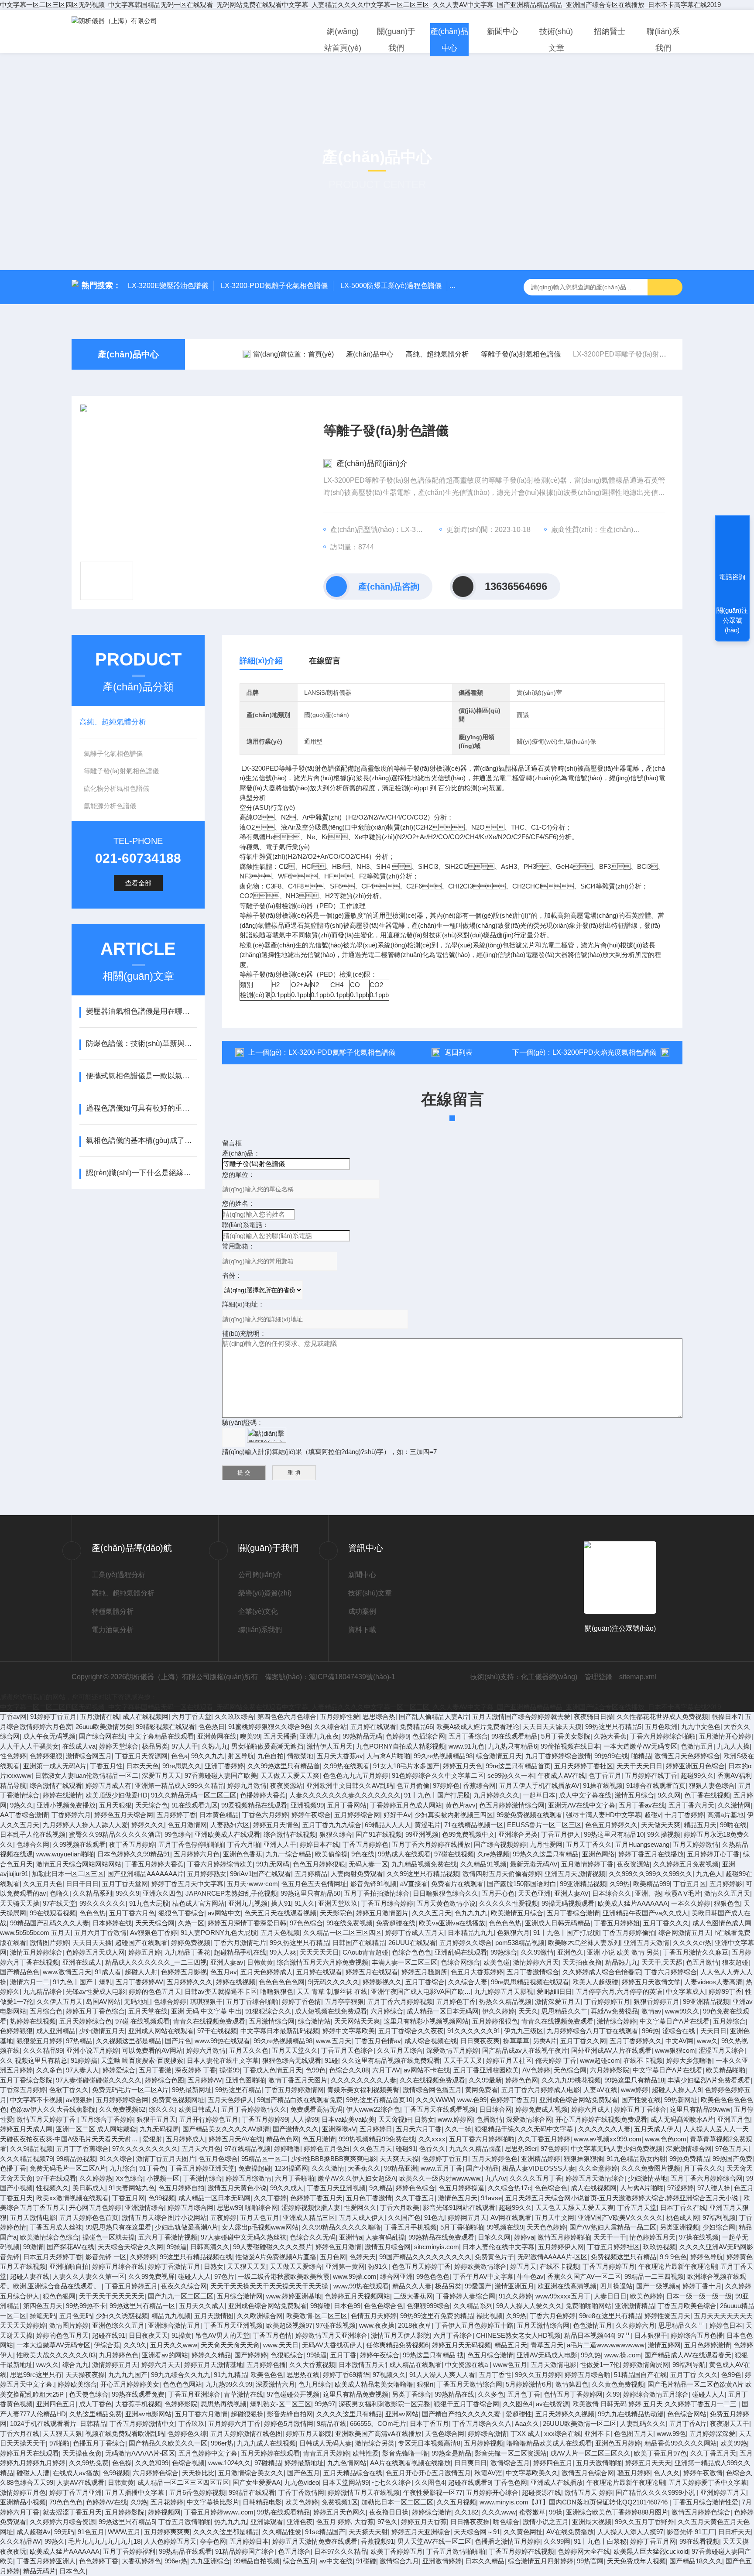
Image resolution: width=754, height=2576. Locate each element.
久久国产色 (404, 2218)
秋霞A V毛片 (683, 1893)
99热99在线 (611, 1756)
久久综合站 (331, 1727)
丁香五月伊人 (561, 1834)
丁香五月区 (690, 1884)
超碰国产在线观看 (141, 1943)
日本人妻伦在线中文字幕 (223, 2060)
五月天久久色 (249, 2050)
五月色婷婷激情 (707, 2345)
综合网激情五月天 (685, 1933)
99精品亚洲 (401, 2168)
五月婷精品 (311, 1874)
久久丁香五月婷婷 (544, 2139)
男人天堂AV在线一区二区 (434, 2541)
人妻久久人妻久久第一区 (89, 2276)
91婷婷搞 (84, 2060)
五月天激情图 (214, 2316)
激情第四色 (572, 2384)
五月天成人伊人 (657, 2129)
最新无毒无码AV (534, 1864)
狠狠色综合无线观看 (292, 2060)
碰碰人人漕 (33, 2473)
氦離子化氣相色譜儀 (113, 753)
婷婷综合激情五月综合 (656, 2394)
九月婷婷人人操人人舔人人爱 (85, 1825)
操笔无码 (43, 2316)
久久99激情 (537, 1952)
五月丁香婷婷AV (139, 1982)
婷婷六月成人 (591, 2109)
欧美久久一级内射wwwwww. (440, 2178)
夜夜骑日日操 (593, 1717)
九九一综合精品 (289, 1854)
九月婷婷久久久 (496, 1795)
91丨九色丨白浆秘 (600, 2541)
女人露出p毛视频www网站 (260, 2227)
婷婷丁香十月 (702, 2286)
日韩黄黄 (260, 1962)
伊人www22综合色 (373, 2109)
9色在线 (363, 1854)
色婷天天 (363, 2257)
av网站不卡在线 (427, 2070)
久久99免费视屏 (151, 2276)
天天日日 (713, 2031)
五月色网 (333, 2257)
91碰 (331, 2060)
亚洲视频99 (307, 1805)
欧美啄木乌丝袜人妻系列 (584, 1943)
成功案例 (362, 1611)
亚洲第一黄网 (345, 2266)
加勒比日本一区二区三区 (68, 1874)
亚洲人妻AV (571, 1893)
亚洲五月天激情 (646, 1943)
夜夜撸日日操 (389, 2512)
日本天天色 (142, 1766)
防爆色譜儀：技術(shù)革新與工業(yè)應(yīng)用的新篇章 (141, 1044)
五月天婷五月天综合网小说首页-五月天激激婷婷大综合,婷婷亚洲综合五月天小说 (623, 2198)
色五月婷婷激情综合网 (512, 1805)
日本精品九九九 (471, 1933)
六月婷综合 (387, 2011)
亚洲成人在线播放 (557, 2482)
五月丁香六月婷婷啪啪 (482, 2139)
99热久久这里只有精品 (546, 1854)
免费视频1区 (340, 2502)
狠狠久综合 (336, 1834)
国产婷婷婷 (251, 2355)
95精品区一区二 (264, 2159)
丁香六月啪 (244, 1844)
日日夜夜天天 (148, 2335)
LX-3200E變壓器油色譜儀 (168, 286)
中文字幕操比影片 (213, 2502)
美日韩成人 (89, 2188)
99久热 (591, 2355)
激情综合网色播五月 (432, 2090)
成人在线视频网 (146, 1717)
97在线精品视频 (247, 2149)
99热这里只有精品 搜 (433, 2355)
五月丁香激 (155, 2070)
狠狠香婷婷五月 (656, 2001)
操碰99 (230, 2070)
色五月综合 (294, 2551)
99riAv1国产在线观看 (260, 1874)
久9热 (139, 2502)
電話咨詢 (732, 577)
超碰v (653, 1815)
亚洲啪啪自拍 (69, 2266)
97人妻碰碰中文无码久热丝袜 (243, 2237)
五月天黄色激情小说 (446, 1903)
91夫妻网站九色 (132, 2188)
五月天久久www (174, 2345)
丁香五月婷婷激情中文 (142, 2423)
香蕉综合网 (479, 1785)
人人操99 (305, 2119)
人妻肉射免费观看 (357, 1874)
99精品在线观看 (252, 2492)
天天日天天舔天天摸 (552, 1727)
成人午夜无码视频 (49, 1736)
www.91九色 (466, 1746)
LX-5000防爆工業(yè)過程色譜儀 (391, 286)
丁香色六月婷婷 (265, 1815)
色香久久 (432, 2149)
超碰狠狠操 (247, 2414)
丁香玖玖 (192, 2423)
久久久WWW (435, 2100)
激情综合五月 (510, 2463)
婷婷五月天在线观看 (29, 2453)
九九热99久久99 (229, 2384)
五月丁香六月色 (132, 1913)
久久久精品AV (21, 2541)
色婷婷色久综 (187, 2434)
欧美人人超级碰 (595, 1982)
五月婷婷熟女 (207, 1874)
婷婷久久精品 (211, 2355)
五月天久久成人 (202, 2306)
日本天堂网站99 (346, 2482)
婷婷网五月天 (467, 2218)
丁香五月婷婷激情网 (294, 2090)
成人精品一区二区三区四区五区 (183, 2482)
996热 (650, 2031)
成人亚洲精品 (56, 2031)
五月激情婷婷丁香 (587, 1864)
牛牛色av (530, 2276)
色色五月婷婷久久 (611, 1825)
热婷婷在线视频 (33, 2021)
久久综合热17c (509, 2188)
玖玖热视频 (660, 2247)
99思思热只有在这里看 (118, 2227)
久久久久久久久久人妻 (363, 2080)
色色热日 (212, 1727)
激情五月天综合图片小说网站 (164, 2218)
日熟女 (424, 2119)
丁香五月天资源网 (141, 1756)
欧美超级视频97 (289, 2325)
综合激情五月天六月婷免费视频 (322, 1962)
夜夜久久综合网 (184, 2286)
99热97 (325, 2404)
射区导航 (241, 1756)
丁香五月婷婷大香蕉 (154, 1864)
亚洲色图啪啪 (245, 2080)
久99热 (620, 1884)
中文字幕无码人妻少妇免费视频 (617, 2149)
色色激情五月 (593, 2325)
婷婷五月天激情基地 (214, 2365)
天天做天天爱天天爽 (290, 1775)
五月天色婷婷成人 (267, 1972)
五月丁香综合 (468, 1736)
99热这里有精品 (238, 2090)
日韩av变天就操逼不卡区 (221, 1991)
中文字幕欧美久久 (532, 2473)
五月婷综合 (729, 2021)
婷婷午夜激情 (703, 2473)
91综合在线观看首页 (656, 1785)
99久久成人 (287, 2188)
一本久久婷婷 (691, 1903)
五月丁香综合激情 (573, 1913)
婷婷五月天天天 (648, 2463)
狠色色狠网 (59, 2296)
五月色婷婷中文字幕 (208, 2453)
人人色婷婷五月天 (170, 2541)
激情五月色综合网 (588, 2473)
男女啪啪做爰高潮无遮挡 (267, 1746)
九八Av (496, 2178)
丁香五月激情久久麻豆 (696, 1952)
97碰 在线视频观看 (142, 2021)
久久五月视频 (456, 2502)
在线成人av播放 (76, 2473)
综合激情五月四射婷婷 (541, 2561)
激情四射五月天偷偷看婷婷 (502, 1874)
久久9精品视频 (31, 2149)
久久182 (466, 2512)
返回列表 (459, 1052)
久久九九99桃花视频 (571, 2080)
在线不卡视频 (643, 2060)
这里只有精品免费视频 (356, 2394)
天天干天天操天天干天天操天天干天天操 (270, 2286)
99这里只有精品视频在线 (196, 2257)
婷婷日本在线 (319, 1844)
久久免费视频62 (122, 2109)
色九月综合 (315, 2384)
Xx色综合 (129, 2178)
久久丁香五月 (415, 2198)
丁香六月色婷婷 (553, 2316)
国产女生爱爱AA (257, 2482)
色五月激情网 (187, 1825)
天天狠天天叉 (247, 2266)
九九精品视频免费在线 (424, 1864)
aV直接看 (414, 1884)
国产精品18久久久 (696, 2561)
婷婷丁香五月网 (653, 2541)
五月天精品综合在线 (353, 2473)
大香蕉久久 (364, 2168)
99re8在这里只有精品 (610, 2316)
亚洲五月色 (734, 2119)
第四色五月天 (43, 2306)
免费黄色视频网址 (178, 2100)
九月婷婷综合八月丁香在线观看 (593, 2031)
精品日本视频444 (589, 2335)
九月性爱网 (546, 1844)
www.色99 (472, 2100)
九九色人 (709, 1874)
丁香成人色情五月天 (272, 2070)
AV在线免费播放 (570, 2532)
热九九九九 (231, 2522)
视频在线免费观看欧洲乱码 (125, 2434)
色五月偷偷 (413, 1785)
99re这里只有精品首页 (518, 1766)
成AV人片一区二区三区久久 (590, 2453)
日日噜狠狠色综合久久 (446, 1893)
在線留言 (325, 661)
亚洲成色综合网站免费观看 (579, 2100)
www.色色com (666, 2139)
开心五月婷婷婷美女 (130, 2384)
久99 (613, 2394)
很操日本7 (727, 1717)
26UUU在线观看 (412, 1943)
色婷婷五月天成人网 (95, 1952)
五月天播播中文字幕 (135, 2492)
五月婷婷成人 (185, 2139)
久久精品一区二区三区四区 (343, 1933)
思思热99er (521, 2149)
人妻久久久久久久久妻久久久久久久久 (345, 1795)
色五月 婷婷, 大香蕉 (345, 2522)
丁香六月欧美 (400, 2207)
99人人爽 (283, 1952)
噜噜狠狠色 (277, 1991)
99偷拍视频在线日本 (570, 1746)
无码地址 (137, 2001)
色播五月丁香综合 (99, 2443)
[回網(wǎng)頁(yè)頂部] (732, 545)
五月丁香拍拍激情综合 (377, 1893)
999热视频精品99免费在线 (377, 2139)
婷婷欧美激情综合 (480, 2266)
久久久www (499, 2512)
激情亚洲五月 (514, 2286)
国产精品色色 (20, 1972)
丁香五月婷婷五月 (609, 2266)
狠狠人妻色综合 (712, 1785)
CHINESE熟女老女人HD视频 (518, 2335)
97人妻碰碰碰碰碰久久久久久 (99, 2080)
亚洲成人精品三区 (309, 2218)
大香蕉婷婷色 (141, 2561)
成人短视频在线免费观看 (331, 2011)
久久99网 (557, 2541)
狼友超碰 (735, 1962)
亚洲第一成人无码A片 (55, 1766)
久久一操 (458, 2129)
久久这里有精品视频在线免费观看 (391, 2060)
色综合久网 (33, 1844)
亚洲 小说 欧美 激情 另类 (623, 1952)
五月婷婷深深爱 (712, 2434)
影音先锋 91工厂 (691, 2532)
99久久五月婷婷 (538, 2375)
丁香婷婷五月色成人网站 (406, 1805)
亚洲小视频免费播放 (66, 1805)
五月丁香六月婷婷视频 (400, 2001)
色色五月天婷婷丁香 (421, 2266)
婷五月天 (523, 2266)
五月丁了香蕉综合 (82, 2149)
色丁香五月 (605, 1775)
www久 (707, 2041)
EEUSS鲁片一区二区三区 (544, 1825)
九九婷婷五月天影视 (504, 1991)
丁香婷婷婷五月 (607, 2001)
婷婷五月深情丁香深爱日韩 (247, 1923)
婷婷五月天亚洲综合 (421, 2532)
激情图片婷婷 (49, 1943)
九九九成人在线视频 (266, 2443)
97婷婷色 (446, 1785)
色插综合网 (429, 1736)
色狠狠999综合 (428, 2306)
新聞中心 (503, 31)
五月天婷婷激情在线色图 (246, 2434)
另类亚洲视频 (679, 2227)
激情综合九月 (399, 2561)
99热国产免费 (732, 2159)
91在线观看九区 (195, 1805)
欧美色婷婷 (646, 2296)
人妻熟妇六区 (230, 1825)
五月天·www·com (252, 1884)
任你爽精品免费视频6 (397, 2345)
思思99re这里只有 (36, 2375)
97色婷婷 (554, 2149)
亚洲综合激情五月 (174, 2325)
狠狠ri (425, 2384)
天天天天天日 (319, 1952)
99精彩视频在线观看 (165, 1727)
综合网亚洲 (396, 2276)
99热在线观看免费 (138, 2394)
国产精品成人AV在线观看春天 (688, 2355)
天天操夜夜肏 (82, 2453)
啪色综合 (506, 2522)
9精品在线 (332, 2423)
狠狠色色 (727, 1903)
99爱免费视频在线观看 (530, 1815)
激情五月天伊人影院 (400, 2335)
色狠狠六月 (513, 1933)
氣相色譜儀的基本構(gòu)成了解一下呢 (141, 1141)
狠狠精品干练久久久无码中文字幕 (525, 2129)
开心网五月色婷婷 (95, 2207)
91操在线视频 (603, 1785)
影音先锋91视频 (374, 1884)
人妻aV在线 (600, 2090)
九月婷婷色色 (119, 2355)
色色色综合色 (384, 2306)
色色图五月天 (634, 2434)
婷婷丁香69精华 (346, 2375)
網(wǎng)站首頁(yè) (343, 40)
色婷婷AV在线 (106, 2502)
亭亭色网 (213, 2541)
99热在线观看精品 (283, 2512)
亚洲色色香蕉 (243, 1854)
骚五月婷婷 (634, 2473)
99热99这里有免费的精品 (437, 2316)
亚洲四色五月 (56, 2404)
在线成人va (79, 1746)
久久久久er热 (692, 1943)
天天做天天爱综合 (296, 2266)
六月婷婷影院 (610, 2070)
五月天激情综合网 (543, 2325)
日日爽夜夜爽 (480, 2041)
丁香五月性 (106, 1766)
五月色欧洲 (661, 1727)
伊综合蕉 (107, 2345)
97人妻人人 (82, 2070)
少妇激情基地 (648, 2178)
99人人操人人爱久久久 (529, 2306)
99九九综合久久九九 (181, 2375)
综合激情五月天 (499, 1756)
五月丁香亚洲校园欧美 (486, 2070)
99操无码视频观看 (568, 1903)
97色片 (224, 2276)
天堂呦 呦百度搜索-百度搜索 (142, 2060)
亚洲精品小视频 (23, 2502)
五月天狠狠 (115, 1805)
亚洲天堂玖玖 (338, 1903)
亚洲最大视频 (592, 2522)
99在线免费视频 (350, 1923)
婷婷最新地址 (304, 2463)
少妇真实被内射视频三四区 (454, 1815)
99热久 (55, 2541)
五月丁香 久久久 (694, 2375)
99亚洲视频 (422, 1834)
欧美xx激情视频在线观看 (72, 2198)
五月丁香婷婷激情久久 (254, 2109)
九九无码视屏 (159, 2129)
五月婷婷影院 (125, 2512)
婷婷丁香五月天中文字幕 (187, 1884)
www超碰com (600, 2060)
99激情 (33, 2247)
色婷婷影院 (181, 2404)
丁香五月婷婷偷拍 (629, 1933)
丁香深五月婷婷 (23, 2090)
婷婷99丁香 (725, 1991)
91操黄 (182, 2335)
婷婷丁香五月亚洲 (75, 2492)
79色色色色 (66, 2502)
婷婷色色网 (522, 2080)
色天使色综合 (89, 2394)
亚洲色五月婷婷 (618, 2443)
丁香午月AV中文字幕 (483, 2276)
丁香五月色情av (378, 2041)
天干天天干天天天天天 (112, 2296)
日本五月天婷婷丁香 (53, 2257)
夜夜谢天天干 (730, 2423)
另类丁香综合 (411, 2394)
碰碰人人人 (194, 2276)
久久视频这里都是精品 (129, 2041)
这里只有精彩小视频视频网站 (426, 2021)
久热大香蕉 (610, 1736)
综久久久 (162, 2109)
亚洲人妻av (227, 1962)
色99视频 (162, 2198)
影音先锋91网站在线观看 (459, 2207)
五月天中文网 (555, 2218)
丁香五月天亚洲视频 (336, 2188)
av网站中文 (224, 1913)
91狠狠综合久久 (268, 2011)
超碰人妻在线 (30, 2276)
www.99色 (671, 2434)
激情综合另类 (375, 2443)
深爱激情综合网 (529, 2119)
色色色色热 (505, 1923)
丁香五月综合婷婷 (387, 1903)
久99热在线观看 (346, 1766)
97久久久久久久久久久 (145, 2149)
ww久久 (48, 2365)
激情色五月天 (458, 2198)
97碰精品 (268, 2463)
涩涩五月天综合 (721, 2050)
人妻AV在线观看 (81, 2482)
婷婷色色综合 (415, 2188)
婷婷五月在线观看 (372, 1972)
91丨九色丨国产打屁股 (437, 1795)
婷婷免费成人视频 (542, 2109)
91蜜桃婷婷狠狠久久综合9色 (269, 1727)
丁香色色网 (511, 2482)
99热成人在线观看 (404, 1854)
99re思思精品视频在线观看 (530, 1982)
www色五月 (510, 2365)
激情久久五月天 (727, 1893)
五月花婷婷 (167, 2502)
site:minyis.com (437, 2247)
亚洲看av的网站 (165, 2355)
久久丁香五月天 (713, 2453)
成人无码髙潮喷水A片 (682, 2119)
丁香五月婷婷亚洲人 (46, 2561)
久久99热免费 (89, 2463)
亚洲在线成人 (82, 1962)
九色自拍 (271, 1756)
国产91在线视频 (379, 1834)
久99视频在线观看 (79, 1844)
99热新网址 (681, 2100)
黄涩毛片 (428, 1825)
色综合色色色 (411, 1952)
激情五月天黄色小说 (237, 2188)
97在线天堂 (59, 1903)
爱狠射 (153, 2139)
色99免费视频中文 (468, 1834)
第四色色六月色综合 (287, 1717)
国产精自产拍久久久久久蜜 (462, 2414)
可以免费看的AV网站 (153, 2050)
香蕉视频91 (377, 2541)
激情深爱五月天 (558, 2001)
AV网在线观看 (511, 2218)
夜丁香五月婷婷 (132, 1844)
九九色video (302, 2482)
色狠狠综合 (287, 2355)
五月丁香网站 (347, 1805)
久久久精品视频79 (26, 2159)
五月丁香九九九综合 (332, 1825)
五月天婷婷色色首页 (89, 2218)
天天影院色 (336, 1913)
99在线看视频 (699, 2541)
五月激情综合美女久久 (251, 2473)
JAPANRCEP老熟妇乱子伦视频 (231, 1893)
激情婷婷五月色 (23, 2492)
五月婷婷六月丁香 (234, 2423)
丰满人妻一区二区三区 (404, 1962)
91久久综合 (116, 2159)
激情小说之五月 (546, 2522)
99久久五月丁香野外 (644, 2522)
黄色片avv (461, 1805)
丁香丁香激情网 (301, 2492)
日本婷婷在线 (112, 1923)
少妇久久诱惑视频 (122, 2316)
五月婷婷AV (205, 2080)
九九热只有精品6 (512, 1746)
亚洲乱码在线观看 (461, 1952)
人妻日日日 (610, 2296)
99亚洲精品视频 (583, 1884)
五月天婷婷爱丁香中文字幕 (708, 2482)
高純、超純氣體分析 (123, 1593)
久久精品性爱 (282, 2532)
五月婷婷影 (726, 1884)
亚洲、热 (648, 1893)
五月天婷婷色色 (495, 2159)
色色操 (122, 2463)
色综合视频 (188, 2463)
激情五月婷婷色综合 (701, 2512)
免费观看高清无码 (316, 2109)
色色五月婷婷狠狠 (319, 1864)
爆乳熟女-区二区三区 (281, 2404)
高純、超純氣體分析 (437, 354)
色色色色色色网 (282, 1982)
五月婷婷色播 (266, 2365)
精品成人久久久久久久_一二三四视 (156, 1962)
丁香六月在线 (20, 2434)
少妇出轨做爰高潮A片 (187, 2227)
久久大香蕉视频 (312, 2365)
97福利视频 (719, 2218)
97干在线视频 (217, 2031)
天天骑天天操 (20, 1903)
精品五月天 (700, 1825)
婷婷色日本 (726, 2325)
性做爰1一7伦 (600, 2365)
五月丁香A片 (688, 2423)
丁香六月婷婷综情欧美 (220, 1864)
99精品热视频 (76, 2159)
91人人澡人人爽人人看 (442, 2375)
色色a (179, 1756)
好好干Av (397, 1815)
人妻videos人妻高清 (713, 1982)
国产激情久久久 (296, 2129)
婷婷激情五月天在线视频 (364, 2492)
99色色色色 (433, 2276)
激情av (651, 2011)
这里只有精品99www (700, 2109)
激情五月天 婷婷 (588, 2492)
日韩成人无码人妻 (326, 2443)
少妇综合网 (719, 2227)
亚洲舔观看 (267, 2522)
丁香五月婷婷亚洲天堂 (202, 2168)
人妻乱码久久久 (643, 2423)
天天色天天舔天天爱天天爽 (575, 2207)
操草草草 (516, 2041)
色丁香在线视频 (707, 1795)
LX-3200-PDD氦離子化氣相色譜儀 (274, 286)
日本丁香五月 (429, 2423)
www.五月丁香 (442, 2168)
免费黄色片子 (494, 2257)
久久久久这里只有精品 (349, 2414)
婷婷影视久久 (382, 1982)
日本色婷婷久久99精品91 (134, 1854)
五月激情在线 (99, 1717)
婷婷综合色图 (165, 2080)
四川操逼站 (616, 2286)
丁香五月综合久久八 (482, 2423)
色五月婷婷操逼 (461, 2188)
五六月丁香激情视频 (168, 2237)
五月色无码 (76, 2316)
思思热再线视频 (224, 2404)
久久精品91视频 (483, 1864)
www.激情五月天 (67, 1972)
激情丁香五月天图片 (298, 2080)
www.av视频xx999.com (608, 2139)
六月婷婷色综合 (156, 2473)
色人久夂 (667, 2473)
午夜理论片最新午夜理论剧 (678, 2266)
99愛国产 (478, 2286)
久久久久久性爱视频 (509, 1903)
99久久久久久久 (103, 1903)
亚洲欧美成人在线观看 (227, 1834)
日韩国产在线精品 (359, 1943)
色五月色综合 (218, 2159)
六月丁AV (386, 2070)
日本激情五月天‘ (362, 2365)
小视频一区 (163, 2178)
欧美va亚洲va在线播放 (452, 1923)
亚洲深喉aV (339, 2129)
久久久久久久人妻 (604, 2129)
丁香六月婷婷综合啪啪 (663, 1736)
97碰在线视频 (454, 1854)
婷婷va (524, 2237)
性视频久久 (53, 2188)
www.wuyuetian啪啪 (65, 1854)
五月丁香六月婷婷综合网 (707, 2178)
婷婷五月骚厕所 (424, 1972)
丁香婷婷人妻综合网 (466, 2296)
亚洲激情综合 (144, 2207)
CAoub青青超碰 (365, 1952)
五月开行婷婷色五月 (209, 2119)
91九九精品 (230, 2375)
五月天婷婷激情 (696, 1844)
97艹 (624, 2335)
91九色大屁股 (149, 1903)
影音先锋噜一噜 (405, 2453)
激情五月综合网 (388, 2247)
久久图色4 (518, 2404)
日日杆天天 (735, 2532)
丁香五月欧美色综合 (687, 2306)
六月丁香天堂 (192, 1717)
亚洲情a (351, 2237)
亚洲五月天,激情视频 (575, 1874)
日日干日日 (82, 1884)
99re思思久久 (182, 1766)
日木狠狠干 (651, 2335)
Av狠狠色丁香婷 (154, 1933)
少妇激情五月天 (102, 2031)
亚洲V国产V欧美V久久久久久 (620, 2218)
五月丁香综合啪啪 (252, 2001)
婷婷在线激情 (62, 1795)
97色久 (387, 2522)
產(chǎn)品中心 (449, 40)
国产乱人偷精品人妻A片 (434, 1717)
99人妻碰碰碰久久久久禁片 (272, 2247)
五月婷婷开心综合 (492, 2492)
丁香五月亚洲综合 (194, 2394)
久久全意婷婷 (598, 2168)
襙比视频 (490, 2316)
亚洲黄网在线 (217, 1736)
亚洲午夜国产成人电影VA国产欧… (421, 1991)
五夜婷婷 (223, 2218)
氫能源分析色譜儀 (110, 806)
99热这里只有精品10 (614, 1834)
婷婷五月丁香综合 (640, 2109)
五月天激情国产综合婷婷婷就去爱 (521, 1717)
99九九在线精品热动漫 (631, 2414)
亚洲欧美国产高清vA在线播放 (378, 2434)
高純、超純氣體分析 (113, 722)
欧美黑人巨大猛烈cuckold (651, 2551)
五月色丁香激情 (369, 2198)
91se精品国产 (325, 2532)
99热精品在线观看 (185, 2551)
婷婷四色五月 (553, 2463)
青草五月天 (547, 2345)
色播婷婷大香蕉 (263, 1795)
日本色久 (72, 2571)
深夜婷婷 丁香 (195, 2070)
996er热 (222, 2443)
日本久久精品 (485, 2561)
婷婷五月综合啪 (588, 2375)
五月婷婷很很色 (495, 2021)
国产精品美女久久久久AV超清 (226, 2129)
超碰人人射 (141, 1972)
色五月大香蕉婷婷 (477, 1972)
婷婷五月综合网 (190, 2207)
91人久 (305, 1903)
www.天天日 (281, 2345)
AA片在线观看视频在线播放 (410, 2463)
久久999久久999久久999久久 (651, 1874)
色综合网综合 (460, 1962)
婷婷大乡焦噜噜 (689, 2060)
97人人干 (185, 1746)
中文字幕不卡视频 (36, 2100)
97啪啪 (59, 2443)
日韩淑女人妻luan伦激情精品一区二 (87, 1775)
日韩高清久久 (210, 2247)
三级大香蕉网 (413, 2296)
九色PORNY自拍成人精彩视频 (401, 1746)
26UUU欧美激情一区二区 (580, 2423)
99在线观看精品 (514, 1736)
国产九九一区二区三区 (181, 2296)
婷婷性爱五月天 (667, 2316)
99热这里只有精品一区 (142, 2306)
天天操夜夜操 (85, 2375)
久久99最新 (485, 2080)
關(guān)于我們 (396, 40)
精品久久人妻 (412, 2286)
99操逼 (177, 2247)
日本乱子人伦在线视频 (33, 1834)
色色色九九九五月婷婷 (356, 1775)
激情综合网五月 (89, 1756)
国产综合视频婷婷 (500, 1844)
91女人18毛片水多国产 (406, 1766)
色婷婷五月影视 (184, 1972)
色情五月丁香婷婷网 (573, 2394)
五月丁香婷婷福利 (129, 2551)
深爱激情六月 (275, 2384)
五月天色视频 (280, 1933)
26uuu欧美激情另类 (104, 1727)
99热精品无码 (362, 1736)
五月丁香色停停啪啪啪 (191, 1844)
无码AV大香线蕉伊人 (332, 2345)
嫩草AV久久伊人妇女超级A (357, 2178)
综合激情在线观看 (56, 1785)
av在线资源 (552, 2404)
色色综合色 (551, 2188)
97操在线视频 (699, 2237)
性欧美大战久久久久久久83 (56, 2355)
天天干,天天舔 (662, 1962)
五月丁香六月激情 (201, 2414)
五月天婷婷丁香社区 (584, 1766)
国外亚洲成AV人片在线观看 (611, 2050)
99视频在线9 (505, 2227)
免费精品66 (416, 1727)
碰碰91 (406, 2149)
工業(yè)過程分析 (118, 1575)
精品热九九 (622, 1962)
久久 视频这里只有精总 (34, 2060)
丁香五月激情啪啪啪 (456, 2551)
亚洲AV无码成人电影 (547, 2355)
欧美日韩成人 (198, 2109)
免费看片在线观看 (457, 1884)
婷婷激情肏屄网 (646, 2365)
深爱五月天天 (161, 1775)
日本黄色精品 (219, 1815)
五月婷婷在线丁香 (651, 1775)
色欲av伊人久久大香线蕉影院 (53, 2109)
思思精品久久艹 (564, 2011)
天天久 (528, 2011)
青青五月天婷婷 (326, 2453)
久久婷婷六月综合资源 (62, 2522)
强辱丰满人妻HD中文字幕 (603, 1815)
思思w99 (229, 2207)
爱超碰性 (519, 2414)
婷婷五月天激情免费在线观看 (315, 2541)
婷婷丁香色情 (302, 2001)
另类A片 (545, 2041)
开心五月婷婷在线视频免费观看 (601, 2119)
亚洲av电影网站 (148, 2414)
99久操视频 (664, 1834)
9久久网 (669, 1795)
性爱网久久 (360, 2207)
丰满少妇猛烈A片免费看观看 (709, 2080)
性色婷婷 (13, 1756)
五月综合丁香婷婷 (107, 2119)
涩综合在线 (680, 2031)
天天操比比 (198, 2473)
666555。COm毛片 (378, 2423)
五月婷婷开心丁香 (713, 1854)
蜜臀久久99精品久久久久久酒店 (115, 1834)
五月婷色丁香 (456, 2001)
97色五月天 (732, 2149)
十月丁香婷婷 (684, 1815)
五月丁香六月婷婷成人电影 (541, 2090)
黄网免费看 (482, 2090)
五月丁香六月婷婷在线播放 (431, 1844)
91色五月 (91, 2532)
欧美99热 (734, 2443)
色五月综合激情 (490, 2355)
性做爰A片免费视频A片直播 (276, 2257)
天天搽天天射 (368, 2532)
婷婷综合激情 (487, 2434)
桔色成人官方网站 (199, 1903)
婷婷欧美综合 (77, 2384)
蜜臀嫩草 (532, 2512)
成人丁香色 (95, 2404)
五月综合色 (46, 2011)
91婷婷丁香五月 (53, 1717)
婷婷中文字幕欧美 (349, 2031)
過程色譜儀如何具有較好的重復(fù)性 (141, 1108)
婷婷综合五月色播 (697, 2335)
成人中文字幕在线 (585, 1795)
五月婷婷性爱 (339, 1717)
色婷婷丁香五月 (513, 2100)
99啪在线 (733, 1825)
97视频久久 (389, 2375)
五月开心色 (498, 1893)
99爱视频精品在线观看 (254, 1805)
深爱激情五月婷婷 (452, 2050)
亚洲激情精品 (634, 2306)
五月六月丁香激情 (100, 1933)
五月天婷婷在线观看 (270, 2453)
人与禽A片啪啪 (388, 1756)
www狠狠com (675, 2050)
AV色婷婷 (536, 2070)
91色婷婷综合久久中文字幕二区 (438, 1775)
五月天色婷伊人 (231, 2100)
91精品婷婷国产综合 (245, 2551)
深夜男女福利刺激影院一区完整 (384, 2404)
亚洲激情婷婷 (442, 2561)
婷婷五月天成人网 (26, 2129)
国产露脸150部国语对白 (522, 1884)
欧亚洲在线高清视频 (567, 2286)
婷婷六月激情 (206, 2050)
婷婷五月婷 (145, 1952)
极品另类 (155, 1746)
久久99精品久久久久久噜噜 (341, 2227)
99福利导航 (689, 2365)
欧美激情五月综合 (517, 1913)
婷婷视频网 (164, 2512)
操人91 (281, 1903)
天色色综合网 (445, 2434)
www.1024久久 (230, 2463)
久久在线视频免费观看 (432, 2080)
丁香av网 (13, 1717)
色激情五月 (697, 1746)
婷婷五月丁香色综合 (95, 2011)
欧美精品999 (651, 1884)
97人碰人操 (714, 2188)
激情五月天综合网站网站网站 (79, 1864)
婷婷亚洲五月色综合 (695, 1766)
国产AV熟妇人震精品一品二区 (613, 2227)
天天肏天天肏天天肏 (230, 2345)
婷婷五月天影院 (309, 2434)
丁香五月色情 (272, 2335)
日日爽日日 (471, 2463)
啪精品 (641, 1756)
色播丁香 (13, 2168)
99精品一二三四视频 (654, 2276)
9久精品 (381, 2188)
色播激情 (490, 2119)
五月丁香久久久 (666, 1923)
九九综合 (123, 2168)
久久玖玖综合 (234, 1717)
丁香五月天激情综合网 (470, 2384)
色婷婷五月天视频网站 (357, 2296)
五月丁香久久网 (583, 2041)
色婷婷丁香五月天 (316, 2198)
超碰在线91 (109, 2335)
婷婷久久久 (148, 1825)
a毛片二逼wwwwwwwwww (606, 2345)
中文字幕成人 (685, 1991)
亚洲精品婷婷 (541, 2159)
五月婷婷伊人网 (561, 2247)
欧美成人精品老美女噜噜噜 (374, 2384)
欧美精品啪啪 (726, 2070)
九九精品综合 (43, 1991)
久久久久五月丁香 (536, 2178)
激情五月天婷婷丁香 (47, 2119)
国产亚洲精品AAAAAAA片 (146, 1874)
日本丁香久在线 (683, 2207)
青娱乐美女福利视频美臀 (363, 2090)
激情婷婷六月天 (536, 1962)
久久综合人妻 (468, 1982)
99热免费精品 (689, 2159)
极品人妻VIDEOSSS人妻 (539, 2168)
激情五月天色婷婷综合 (687, 1756)
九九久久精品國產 (475, 2149)
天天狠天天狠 (62, 2434)
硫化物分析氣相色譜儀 (117, 788)
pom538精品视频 (520, 1943)
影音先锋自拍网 (290, 2414)
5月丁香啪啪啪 (462, 2227)
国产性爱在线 (641, 2100)
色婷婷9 (397, 1736)
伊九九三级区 (524, 2031)
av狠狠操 (79, 2100)
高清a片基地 (725, 1815)
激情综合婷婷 (617, 2021)
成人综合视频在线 (431, 2041)
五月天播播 (280, 1736)
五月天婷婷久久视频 (565, 2414)
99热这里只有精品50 (310, 1893)
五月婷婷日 (376, 2129)
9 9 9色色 (673, 2257)
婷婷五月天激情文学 (651, 1982)
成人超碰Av (34, 2532)
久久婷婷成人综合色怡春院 (602, 1972)
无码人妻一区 (368, 1864)
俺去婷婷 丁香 (556, 2060)
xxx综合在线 (562, 2434)
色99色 (315, 2070)
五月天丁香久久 (589, 1844)
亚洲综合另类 (518, 1834)
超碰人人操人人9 (677, 2090)
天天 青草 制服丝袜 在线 (332, 1991)
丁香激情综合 (202, 2178)
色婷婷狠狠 (46, 1756)
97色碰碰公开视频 (293, 2394)
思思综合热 (379, 1717)
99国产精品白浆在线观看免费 (300, 2100)
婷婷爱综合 (119, 2070)
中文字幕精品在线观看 (161, 1736)
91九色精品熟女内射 (636, 2159)
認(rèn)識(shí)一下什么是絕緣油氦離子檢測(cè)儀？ (141, 1173)
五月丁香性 (495, 2375)
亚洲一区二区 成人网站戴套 (96, 2129)
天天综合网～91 (477, 2532)
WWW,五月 (124, 2532)
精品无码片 (39, 2571)
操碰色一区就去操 (109, 2237)
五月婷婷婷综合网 (122, 2100)
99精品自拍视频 (257, 2561)
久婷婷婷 (143, 2257)
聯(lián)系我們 (663, 40)
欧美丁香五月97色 (660, 2453)
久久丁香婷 (270, 2198)
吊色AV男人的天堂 (222, 2335)
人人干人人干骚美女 (29, 1746)
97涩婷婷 (680, 2188)
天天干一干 (610, 2237)
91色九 (434, 2218)
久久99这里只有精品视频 (423, 1874)
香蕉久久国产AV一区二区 (584, 2276)
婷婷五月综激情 (248, 2178)
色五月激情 (702, 1962)
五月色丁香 (524, 2394)
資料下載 (362, 1630)
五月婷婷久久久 (190, 1982)
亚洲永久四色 (162, 1893)
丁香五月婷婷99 (265, 2119)
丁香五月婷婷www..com (219, 2512)
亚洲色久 (570, 1952)
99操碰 (320, 2306)
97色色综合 (306, 1923)
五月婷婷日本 (249, 2541)
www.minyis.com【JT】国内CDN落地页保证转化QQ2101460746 (574, 2502)
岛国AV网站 (103, 2001)
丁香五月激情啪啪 (185, 2522)
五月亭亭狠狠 (344, 2001)
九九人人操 (733, 1746)
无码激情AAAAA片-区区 (552, 2257)
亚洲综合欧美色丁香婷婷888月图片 (617, 2512)
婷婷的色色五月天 (155, 1991)
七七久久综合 (392, 2482)
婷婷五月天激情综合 (595, 2178)
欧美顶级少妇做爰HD (117, 1795)
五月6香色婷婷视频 (197, 2492)
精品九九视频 (171, 2316)
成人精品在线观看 (415, 2365)
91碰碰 (366, 2561)
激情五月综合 (634, 1795)
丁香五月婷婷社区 (613, 2247)
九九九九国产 (128, 2375)
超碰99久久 (697, 1775)
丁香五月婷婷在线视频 (521, 2551)
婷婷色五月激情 (338, 2247)
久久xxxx (432, 2139)
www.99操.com (355, 2276)
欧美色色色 (267, 2375)
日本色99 (347, 2306)
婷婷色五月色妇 (327, 2149)
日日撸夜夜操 (470, 2522)
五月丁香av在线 (642, 1805)
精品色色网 (283, 2139)
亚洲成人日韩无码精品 (558, 1923)
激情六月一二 (30, 1982)
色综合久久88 (349, 2070)
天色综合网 (570, 2070)
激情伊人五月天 (330, 1746)
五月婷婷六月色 (197, 1854)
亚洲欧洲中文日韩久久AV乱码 (350, 1785)
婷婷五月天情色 (276, 1825)
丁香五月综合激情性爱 (706, 2502)
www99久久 (682, 2011)
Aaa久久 (527, 2423)
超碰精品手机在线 (240, 1952)
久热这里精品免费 (96, 2414)
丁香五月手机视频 (411, 2227)
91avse (491, 2198)
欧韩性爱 (366, 2453)
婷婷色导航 (707, 2257)
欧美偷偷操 (331, 1854)
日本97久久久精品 (341, 2551)
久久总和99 (152, 2463)
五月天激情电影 (33, 2218)
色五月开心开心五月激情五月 (428, 2473)
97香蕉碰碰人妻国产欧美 (221, 1775)
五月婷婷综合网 (357, 1815)
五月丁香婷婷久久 (636, 2041)
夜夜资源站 (286, 1785)
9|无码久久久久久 (334, 1982)
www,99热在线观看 (361, 2286)
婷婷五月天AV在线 (236, 2139)
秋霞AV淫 (488, 2473)
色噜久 (60, 1893)
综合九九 (75, 2365)
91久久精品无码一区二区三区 (194, 1795)
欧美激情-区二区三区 (317, 2316)
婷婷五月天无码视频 (461, 2345)
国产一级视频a (658, 2286)
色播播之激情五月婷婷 (507, 2541)
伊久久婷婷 (499, 2011)
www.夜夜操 (377, 2325)
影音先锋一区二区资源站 (511, 2453)
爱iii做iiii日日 (554, 1991)
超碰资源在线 (542, 2492)
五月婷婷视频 (483, 2443)
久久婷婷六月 (635, 2325)
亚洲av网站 (402, 2414)
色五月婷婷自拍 (181, 2188)
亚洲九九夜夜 (319, 1736)
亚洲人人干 (280, 1844)
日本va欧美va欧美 (348, 2119)
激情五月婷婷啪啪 (564, 2237)
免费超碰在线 (396, 1923)
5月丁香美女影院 (566, 1736)
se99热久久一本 (511, 1775)
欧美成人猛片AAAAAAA (633, 1903)
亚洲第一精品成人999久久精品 (179, 1785)
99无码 (64, 2532)
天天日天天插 (92, 1943)
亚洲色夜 (300, 2522)
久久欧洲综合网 (260, 2316)
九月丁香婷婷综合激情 (558, 1756)
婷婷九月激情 (247, 1785)
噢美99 (250, 1736)
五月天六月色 (201, 2149)
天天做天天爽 (661, 1825)
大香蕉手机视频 (138, 2404)
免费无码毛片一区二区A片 (130, 2090)
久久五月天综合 (400, 2050)
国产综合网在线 (102, 1736)
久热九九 (215, 1746)
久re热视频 (493, 1854)
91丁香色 (153, 2168)
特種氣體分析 (113, 1611)
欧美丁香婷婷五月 (397, 2551)
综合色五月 (300, 2561)
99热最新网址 (192, 2090)
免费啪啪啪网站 (588, 2306)
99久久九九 (208, 1756)
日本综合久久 (612, 1893)
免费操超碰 (255, 2168)
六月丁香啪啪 (295, 2178)
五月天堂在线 (148, 2011)
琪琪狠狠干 (206, 2001)
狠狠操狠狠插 (583, 2159)
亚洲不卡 (597, 2434)
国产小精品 (482, 2168)
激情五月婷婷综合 (36, 1952)
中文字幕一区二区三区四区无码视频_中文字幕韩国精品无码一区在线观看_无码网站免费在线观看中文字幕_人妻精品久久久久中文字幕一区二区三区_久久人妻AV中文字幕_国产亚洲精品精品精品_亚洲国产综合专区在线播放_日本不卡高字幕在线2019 (360, 5)
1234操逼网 (291, 2168)
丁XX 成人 (526, 2434)
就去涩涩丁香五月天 (72, 2512)
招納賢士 (610, 31)
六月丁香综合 (453, 2335)
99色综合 (178, 1834)
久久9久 (135, 2345)
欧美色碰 (497, 1962)
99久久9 (127, 1893)
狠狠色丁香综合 (181, 1913)
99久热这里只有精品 (299, 1943)
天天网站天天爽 (357, 2021)
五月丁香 (343, 2355)
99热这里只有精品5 (613, 1727)
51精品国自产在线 (640, 2375)
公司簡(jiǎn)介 (260, 1575)
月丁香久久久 (703, 2168)
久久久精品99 (43, 2050)
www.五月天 (334, 2041)
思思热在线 (303, 2375)
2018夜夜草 (415, 2325)
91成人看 (108, 1972)
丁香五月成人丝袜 (56, 2227)
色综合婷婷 (170, 2001)
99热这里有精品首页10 (379, 2100)
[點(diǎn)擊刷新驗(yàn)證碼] (267, 1435)
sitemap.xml (638, 1677)
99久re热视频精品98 (443, 1756)
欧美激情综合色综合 (50, 2237)
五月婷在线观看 (373, 1727)
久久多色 (49, 2070)
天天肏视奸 (395, 2119)
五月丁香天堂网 (125, 1884)
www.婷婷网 (455, 2119)
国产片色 (178, 2041)
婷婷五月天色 (463, 1766)
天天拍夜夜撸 (582, 1962)
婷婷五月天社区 (509, 2060)
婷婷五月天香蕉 (424, 2522)
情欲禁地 (300, 1756)
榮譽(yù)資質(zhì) (265, 1593)
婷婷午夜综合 (311, 1815)
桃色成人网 (683, 2218)
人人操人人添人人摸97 (630, 2532)
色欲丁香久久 (69, 2090)
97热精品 (79, 2041)
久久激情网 (734, 1805)
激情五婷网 (664, 2345)
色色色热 (93, 1913)
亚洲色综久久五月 (118, 2325)
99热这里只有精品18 (634, 2080)
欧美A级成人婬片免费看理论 (478, 1727)
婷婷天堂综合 (119, 1746)
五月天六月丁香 (419, 2129)
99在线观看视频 (53, 1913)
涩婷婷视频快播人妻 (311, 2207)
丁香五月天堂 (637, 2207)
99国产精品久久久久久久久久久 (425, 2257)
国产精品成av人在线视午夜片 (525, 2050)
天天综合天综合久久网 (130, 2247)
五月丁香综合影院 (26, 2080)
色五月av (224, 1972)
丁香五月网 (129, 2198)
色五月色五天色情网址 (314, 1884)
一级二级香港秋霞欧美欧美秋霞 (284, 2276)
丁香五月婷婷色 (365, 1844)
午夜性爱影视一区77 (433, 2492)
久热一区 (191, 1923)
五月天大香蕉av (340, 1756)
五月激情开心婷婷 (725, 1736)
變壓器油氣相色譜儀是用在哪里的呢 (141, 1011)
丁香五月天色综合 (347, 2050)
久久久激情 (328, 2168)
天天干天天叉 (463, 2060)
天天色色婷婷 (546, 2227)
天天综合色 (152, 1805)
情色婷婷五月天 (653, 2237)
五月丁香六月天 (691, 1805)
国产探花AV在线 (70, 2247)
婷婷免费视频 (191, 1943)
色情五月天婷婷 (374, 2316)
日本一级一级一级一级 (699, 2296)
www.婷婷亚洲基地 (294, 2296)
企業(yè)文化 (258, 1611)
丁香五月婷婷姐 (617, 1923)
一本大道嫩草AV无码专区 (640, 1746)
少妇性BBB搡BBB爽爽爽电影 (334, 2159)
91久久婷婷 (515, 2296)
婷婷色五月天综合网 (124, 1815)
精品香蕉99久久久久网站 (681, 2443)
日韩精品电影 (262, 2502)
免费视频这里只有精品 (624, 2257)
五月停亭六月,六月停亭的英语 (619, 1991)
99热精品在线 (454, 2394)
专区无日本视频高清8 (429, 2443)
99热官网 (590, 2561)
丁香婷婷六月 (71, 1815)
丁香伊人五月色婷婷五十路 (474, 2325)
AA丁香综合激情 (24, 1815)
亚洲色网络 (598, 1854)
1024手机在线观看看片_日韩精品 (58, 2423)
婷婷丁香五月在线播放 (651, 1854)
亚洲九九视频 (248, 1903)
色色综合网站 (687, 2414)
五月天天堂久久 (295, 2050)
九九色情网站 (347, 2463)
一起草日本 (539, 1795)
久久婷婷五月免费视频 (686, 1864)
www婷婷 (635, 2090)
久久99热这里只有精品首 (284, 1766)
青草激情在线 (243, 2394)
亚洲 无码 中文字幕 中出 (206, 2011)
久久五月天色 (43, 1884)
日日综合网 (495, 2109)
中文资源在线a (467, 2365)
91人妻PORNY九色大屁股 (219, 1933)
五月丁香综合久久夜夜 (411, 2031)
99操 (556, 2512)
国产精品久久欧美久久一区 (168, 2443)
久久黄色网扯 (523, 2532)
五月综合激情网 (240, 2296)
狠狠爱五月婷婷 (39, 2041)
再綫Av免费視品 (614, 2011)
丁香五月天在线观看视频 (440, 2109)
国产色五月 (303, 2473)
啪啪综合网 (262, 2207)
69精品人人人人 (388, 1825)
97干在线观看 (56, 2178)
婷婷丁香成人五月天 (415, 1933)
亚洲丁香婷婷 (224, 1766)
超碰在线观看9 (470, 2482)
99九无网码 (273, 1864)
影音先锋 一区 (106, 2257)
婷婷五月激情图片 (382, 1913)
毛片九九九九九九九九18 (104, 2541)
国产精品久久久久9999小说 (656, 2492)
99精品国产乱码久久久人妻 (50, 1923)
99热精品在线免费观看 (441, 2237)
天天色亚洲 (534, 1893)
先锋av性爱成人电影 (96, 1991)
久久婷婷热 (96, 2178)
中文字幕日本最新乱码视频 (280, 2031)
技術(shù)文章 (556, 40)
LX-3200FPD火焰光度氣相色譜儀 (604, 1052)
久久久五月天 (432, 1913)
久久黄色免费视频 (618, 2384)
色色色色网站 (182, 2384)
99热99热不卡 (86, 2306)
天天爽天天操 (399, 2159)
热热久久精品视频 (505, 2001)
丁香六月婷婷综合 (671, 1972)
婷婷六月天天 (161, 2365)
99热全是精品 (451, 2453)
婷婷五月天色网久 (339, 2512)
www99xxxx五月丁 (563, 2296)
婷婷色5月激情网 (289, 2423)
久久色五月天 (373, 2149)
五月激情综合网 (272, 2021)
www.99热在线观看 (222, 2041)
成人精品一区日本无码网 (443, 2011)
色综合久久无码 (313, 2237)
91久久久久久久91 (474, 2031)
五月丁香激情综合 (533, 1972)
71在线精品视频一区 (474, 1825)
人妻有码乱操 (385, 2237)
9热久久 (22, 1805)
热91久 (378, 2266)
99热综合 (504, 1952)
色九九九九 (471, 1913)
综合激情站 (314, 2021)
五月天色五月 (260, 2218)
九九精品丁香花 (187, 1952)
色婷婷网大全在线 (584, 2551)
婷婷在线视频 (236, 1982)
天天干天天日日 (639, 1766)
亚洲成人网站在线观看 (161, 2031)
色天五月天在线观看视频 (280, 1913)
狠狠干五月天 (156, 2119)
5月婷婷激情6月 (529, 2384)
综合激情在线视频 (290, 1834)
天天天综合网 (155, 1923)
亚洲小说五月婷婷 (93, 2050)
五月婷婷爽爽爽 (167, 2532)
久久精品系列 (93, 1893)
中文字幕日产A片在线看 (675, 2021)
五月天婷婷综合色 (86, 2021)
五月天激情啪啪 (599, 2463)
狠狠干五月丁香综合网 (466, 2404)
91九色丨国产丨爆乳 (82, 1982)
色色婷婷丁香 (99, 2561)
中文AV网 (679, 2041)
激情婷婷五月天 (115, 2365)
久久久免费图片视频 (651, 2168)
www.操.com (623, 2355)
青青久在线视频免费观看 (209, 2021)
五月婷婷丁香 (176, 1815)
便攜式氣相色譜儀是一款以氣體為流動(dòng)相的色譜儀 (141, 1076)
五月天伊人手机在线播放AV (539, 1785)
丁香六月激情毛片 (240, 1943)
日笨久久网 (494, 2237)
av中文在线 (336, 2561)
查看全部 (138, 883)
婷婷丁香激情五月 (174, 2266)
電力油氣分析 (113, 1630)
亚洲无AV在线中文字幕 (582, 1805)
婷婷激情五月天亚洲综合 (331, 2335)
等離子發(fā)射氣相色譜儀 (521, 354)
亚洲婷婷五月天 (723, 2492)
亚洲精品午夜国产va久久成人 (645, 1913)
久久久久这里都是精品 (226, 2532)
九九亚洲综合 (210, 2561)
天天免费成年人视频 (636, 2561)
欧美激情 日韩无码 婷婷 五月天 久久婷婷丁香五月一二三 (655, 2404)
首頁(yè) (321, 354)
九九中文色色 (701, 1727)
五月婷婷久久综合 (466, 1943)
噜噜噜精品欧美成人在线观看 (549, 2443)
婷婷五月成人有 (108, 1785)
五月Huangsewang (642, 1844)
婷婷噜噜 (287, 2149)
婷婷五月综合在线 (118, 2266)
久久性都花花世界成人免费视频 (662, 1717)
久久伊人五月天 (60, 2001)
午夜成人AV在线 (561, 1775)
